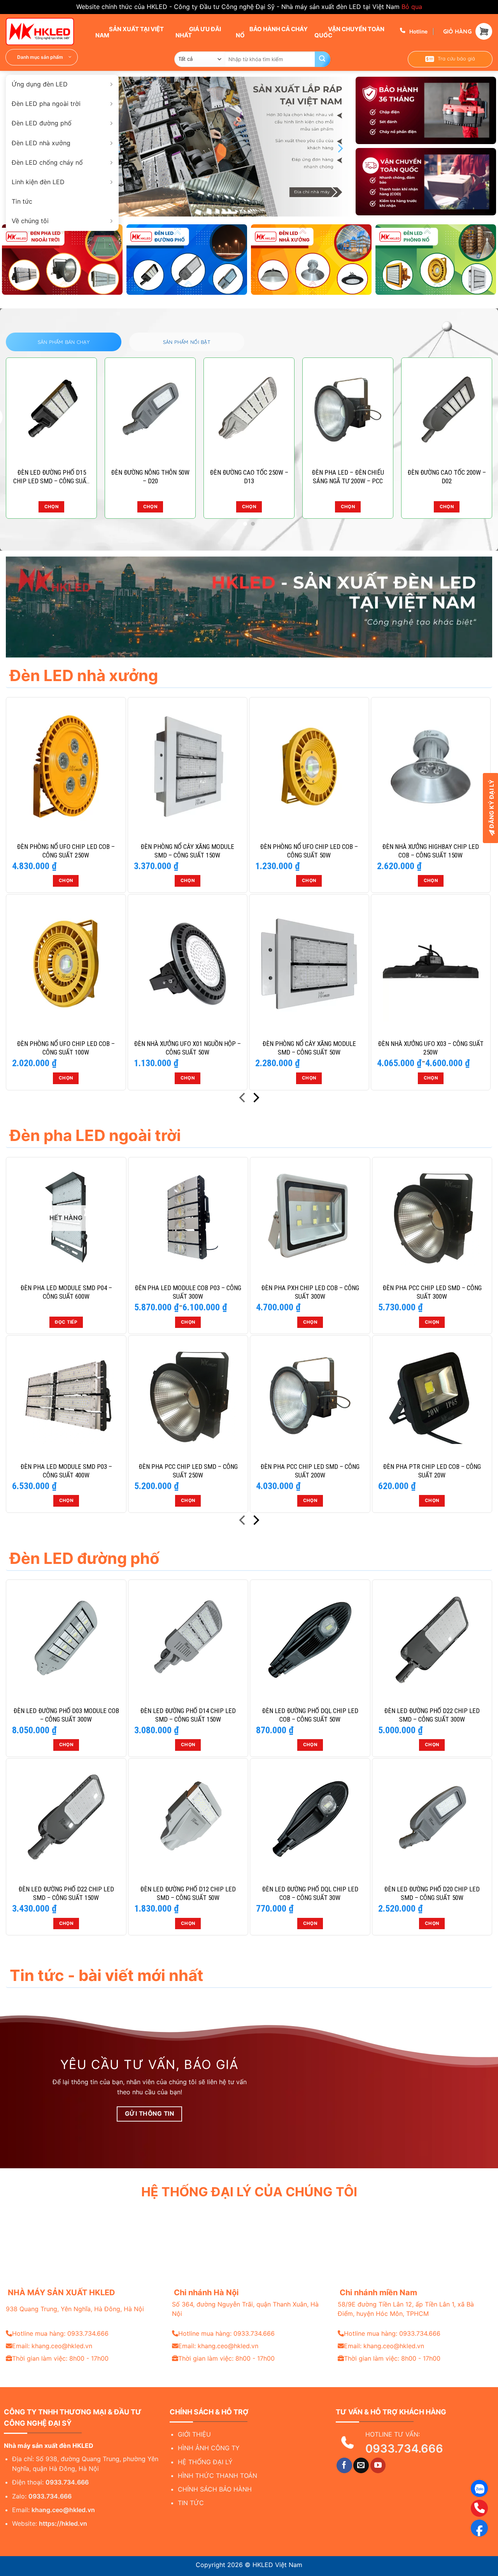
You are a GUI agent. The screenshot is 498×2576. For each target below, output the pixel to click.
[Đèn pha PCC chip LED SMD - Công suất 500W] (150, 410)
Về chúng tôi (30, 221)
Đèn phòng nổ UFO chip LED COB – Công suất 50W (309, 851)
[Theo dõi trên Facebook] (344, 2465)
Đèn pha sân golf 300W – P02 (249, 477)
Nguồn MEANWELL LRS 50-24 (447, 477)
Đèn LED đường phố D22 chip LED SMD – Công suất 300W (432, 1715)
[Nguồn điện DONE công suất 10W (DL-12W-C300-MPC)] (51, 410)
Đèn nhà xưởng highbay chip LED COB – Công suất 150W (430, 851)
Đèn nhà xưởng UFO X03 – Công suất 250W (431, 1048)
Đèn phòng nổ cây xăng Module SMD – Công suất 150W (187, 851)
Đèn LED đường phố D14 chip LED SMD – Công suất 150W (188, 1715)
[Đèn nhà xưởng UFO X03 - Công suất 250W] (431, 964)
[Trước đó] (243, 1099)
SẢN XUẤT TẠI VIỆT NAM (130, 32)
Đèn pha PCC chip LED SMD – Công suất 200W (310, 1471)
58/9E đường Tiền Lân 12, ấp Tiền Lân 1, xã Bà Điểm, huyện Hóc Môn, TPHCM (406, 2309)
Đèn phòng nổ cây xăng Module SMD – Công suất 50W (309, 1048)
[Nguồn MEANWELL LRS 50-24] (447, 410)
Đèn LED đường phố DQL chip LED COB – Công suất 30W (310, 1893)
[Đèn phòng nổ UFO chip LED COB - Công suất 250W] (66, 767)
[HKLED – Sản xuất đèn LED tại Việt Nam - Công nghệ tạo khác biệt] (45, 32)
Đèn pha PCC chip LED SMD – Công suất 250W (188, 1471)
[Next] (340, 148)
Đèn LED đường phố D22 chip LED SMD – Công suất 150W (66, 1893)
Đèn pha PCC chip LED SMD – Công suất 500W (150, 477)
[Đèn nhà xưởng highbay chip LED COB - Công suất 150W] (431, 767)
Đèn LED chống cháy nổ (47, 162)
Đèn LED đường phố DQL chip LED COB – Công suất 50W (310, 1715)
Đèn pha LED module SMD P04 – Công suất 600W (66, 1292)
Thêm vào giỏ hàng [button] (51, 507)
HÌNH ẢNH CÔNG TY (209, 2448)
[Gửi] (323, 59)
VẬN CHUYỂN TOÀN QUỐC (349, 32)
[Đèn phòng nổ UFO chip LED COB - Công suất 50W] (309, 767)
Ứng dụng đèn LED (40, 84)
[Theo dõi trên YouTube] (378, 2465)
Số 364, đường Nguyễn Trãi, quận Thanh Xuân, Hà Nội (245, 2309)
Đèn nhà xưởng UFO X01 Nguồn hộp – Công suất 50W (187, 1048)
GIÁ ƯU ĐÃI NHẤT (198, 32)
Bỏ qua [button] (412, 7)
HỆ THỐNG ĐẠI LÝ (205, 2462)
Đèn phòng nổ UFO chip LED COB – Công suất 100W (66, 1048)
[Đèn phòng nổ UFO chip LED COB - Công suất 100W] (66, 964)
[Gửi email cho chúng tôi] (361, 2465)
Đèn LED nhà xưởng (41, 143)
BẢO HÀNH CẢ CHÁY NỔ (272, 32)
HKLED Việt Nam (277, 2565)
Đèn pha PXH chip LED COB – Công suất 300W (310, 1292)
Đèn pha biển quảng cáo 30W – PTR (348, 477)
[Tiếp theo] (255, 1099)
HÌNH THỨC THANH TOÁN (217, 2476)
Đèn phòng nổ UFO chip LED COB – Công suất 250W (66, 851)
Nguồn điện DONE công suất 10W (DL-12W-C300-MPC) (51, 477)
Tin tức (22, 201)
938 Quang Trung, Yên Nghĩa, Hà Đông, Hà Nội (75, 2309)
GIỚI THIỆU (194, 2434)
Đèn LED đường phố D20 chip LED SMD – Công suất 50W (432, 1893)
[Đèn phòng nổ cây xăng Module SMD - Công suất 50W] (309, 964)
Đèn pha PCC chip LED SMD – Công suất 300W (432, 1292)
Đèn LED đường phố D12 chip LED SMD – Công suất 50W (188, 1893)
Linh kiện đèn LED (38, 182)
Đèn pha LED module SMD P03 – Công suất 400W (66, 1471)
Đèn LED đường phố (42, 123)
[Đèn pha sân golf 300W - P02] (249, 410)
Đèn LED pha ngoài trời (46, 104)
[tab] (64, 342)
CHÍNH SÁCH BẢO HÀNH (215, 2489)
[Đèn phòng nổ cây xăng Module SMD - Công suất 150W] (188, 767)
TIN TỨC (191, 2503)
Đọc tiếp (447, 507)
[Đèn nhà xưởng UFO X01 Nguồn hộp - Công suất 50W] (188, 964)
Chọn (150, 507)
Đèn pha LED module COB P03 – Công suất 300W (188, 1292)
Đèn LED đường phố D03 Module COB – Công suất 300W (66, 1715)
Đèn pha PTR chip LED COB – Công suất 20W (432, 1471)
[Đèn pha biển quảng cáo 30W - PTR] (348, 410)
